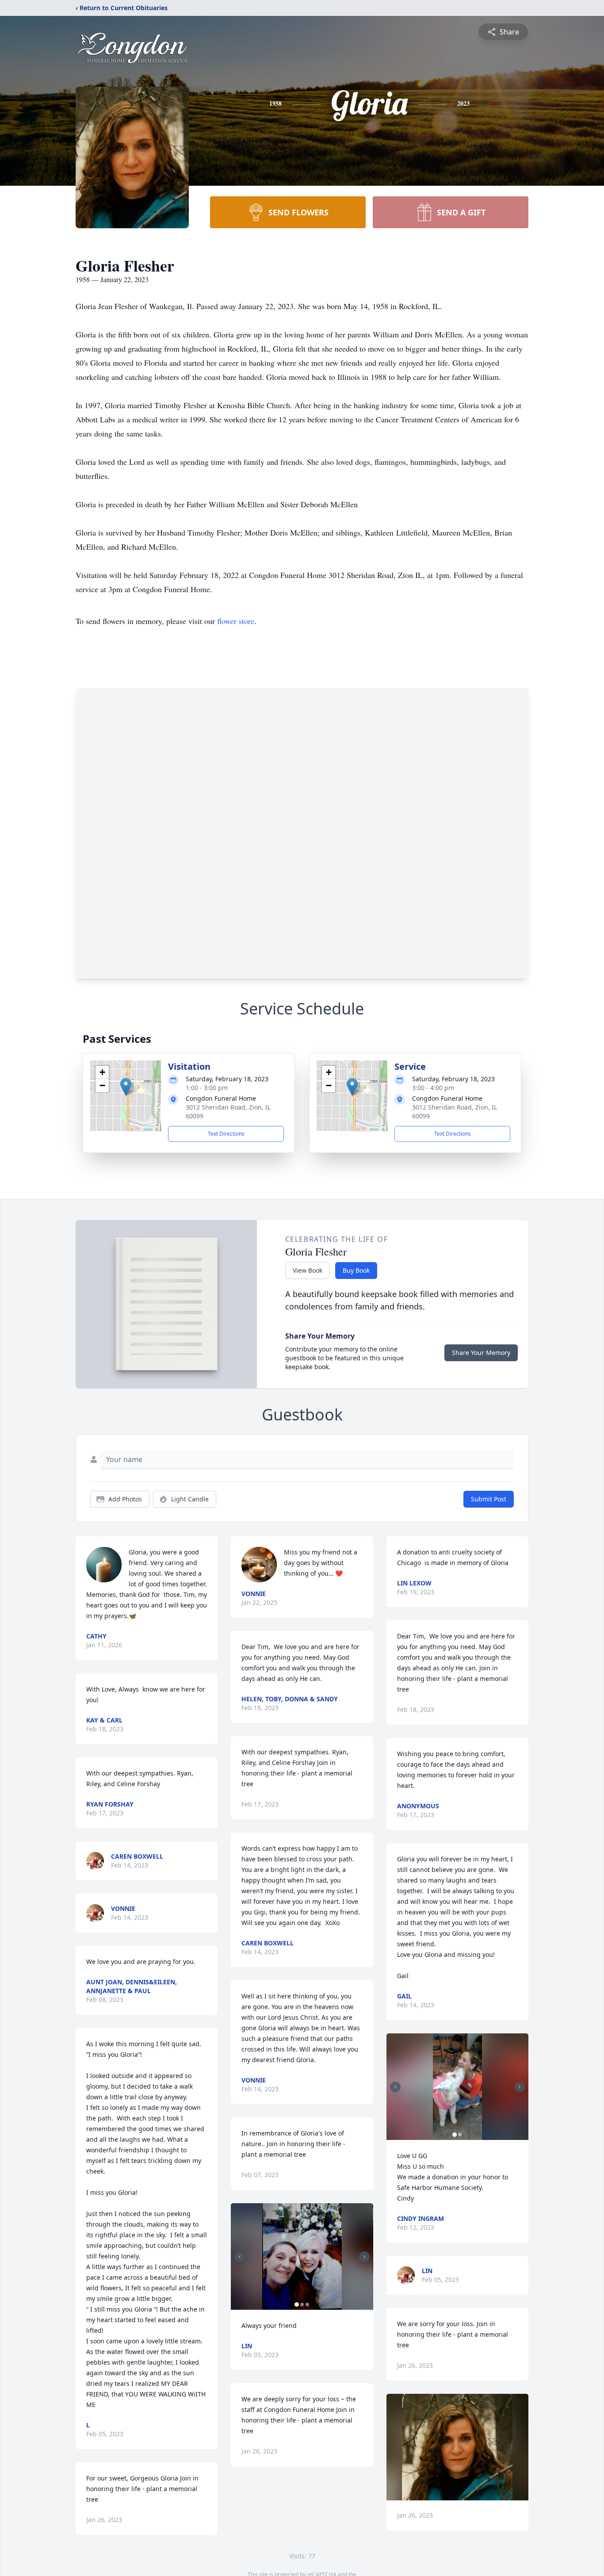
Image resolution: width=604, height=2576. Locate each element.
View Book (308, 1270)
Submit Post (489, 1499)
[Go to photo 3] (307, 2304)
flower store (236, 621)
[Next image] (364, 2257)
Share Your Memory (481, 1353)
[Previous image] (240, 2257)
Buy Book (356, 1270)
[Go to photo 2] (302, 2304)
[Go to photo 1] (297, 2304)
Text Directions (226, 1134)
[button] (126, 1087)
